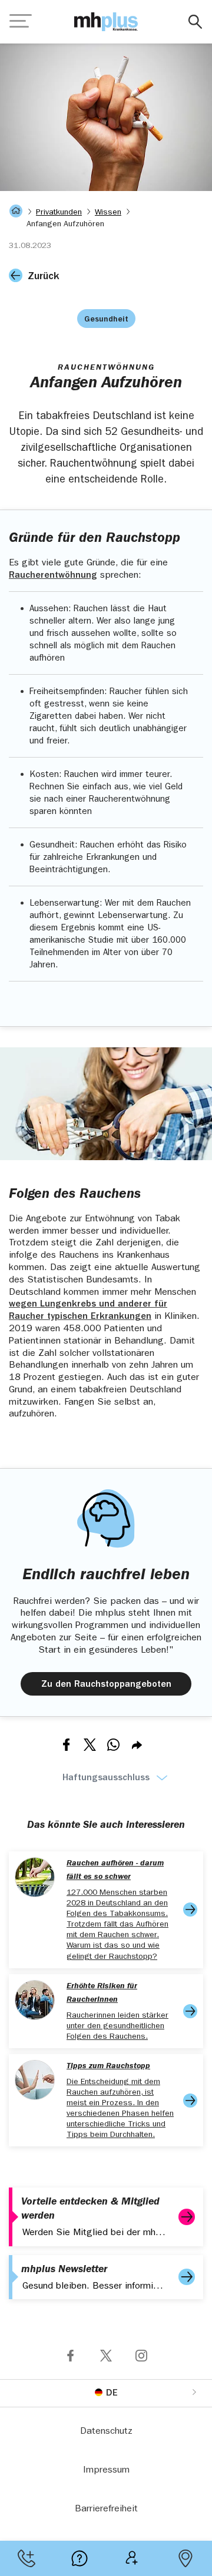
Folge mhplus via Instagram (141, 2356)
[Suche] (195, 22)
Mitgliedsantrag (132, 2558)
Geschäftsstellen (185, 2558)
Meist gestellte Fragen (79, 2558)
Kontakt (26, 2558)
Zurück (44, 277)
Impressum (106, 2471)
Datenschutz (106, 2432)
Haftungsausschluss (106, 1778)
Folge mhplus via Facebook (71, 2356)
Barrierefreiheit (106, 2510)
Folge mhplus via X (106, 2356)
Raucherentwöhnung (53, 576)
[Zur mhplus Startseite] (106, 22)
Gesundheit (106, 320)
